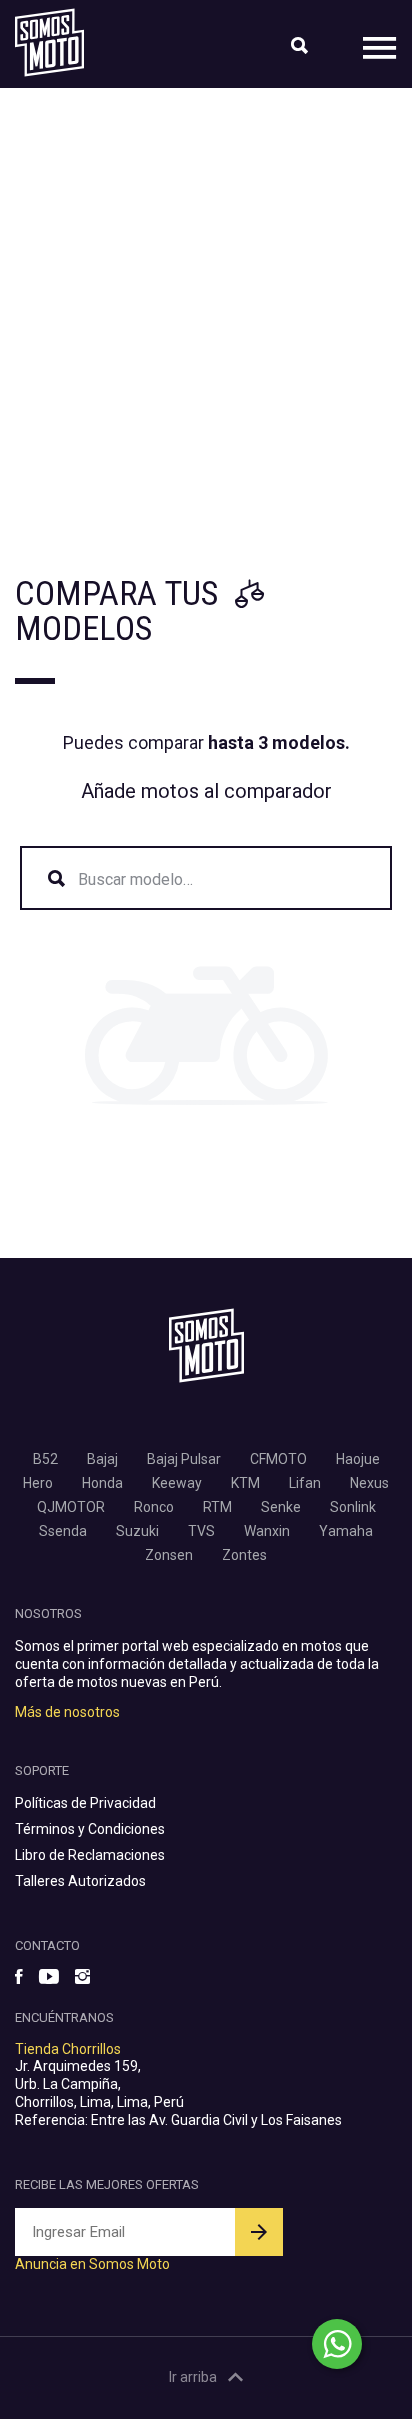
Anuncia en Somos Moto (92, 2264)
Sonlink (353, 1507)
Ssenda (63, 1531)
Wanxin (267, 1531)
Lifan (305, 1483)
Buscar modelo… (135, 879)
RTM (217, 1507)
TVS (201, 1531)
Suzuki (137, 1531)
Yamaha (346, 1531)
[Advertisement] (206, 304)
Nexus (369, 1483)
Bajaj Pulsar (184, 1459)
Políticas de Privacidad (85, 1803)
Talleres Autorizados (80, 1881)
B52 (45, 1459)
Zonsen (169, 1555)
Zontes (244, 1555)
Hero (38, 1483)
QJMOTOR (71, 1507)
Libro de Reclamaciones (90, 1855)
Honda (102, 1483)
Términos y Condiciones (90, 1829)
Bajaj (102, 1459)
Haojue (358, 1459)
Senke (281, 1507)
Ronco (154, 1507)
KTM (245, 1483)
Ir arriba (193, 2377)
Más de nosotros (67, 1712)
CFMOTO (278, 1459)
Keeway (177, 1483)
